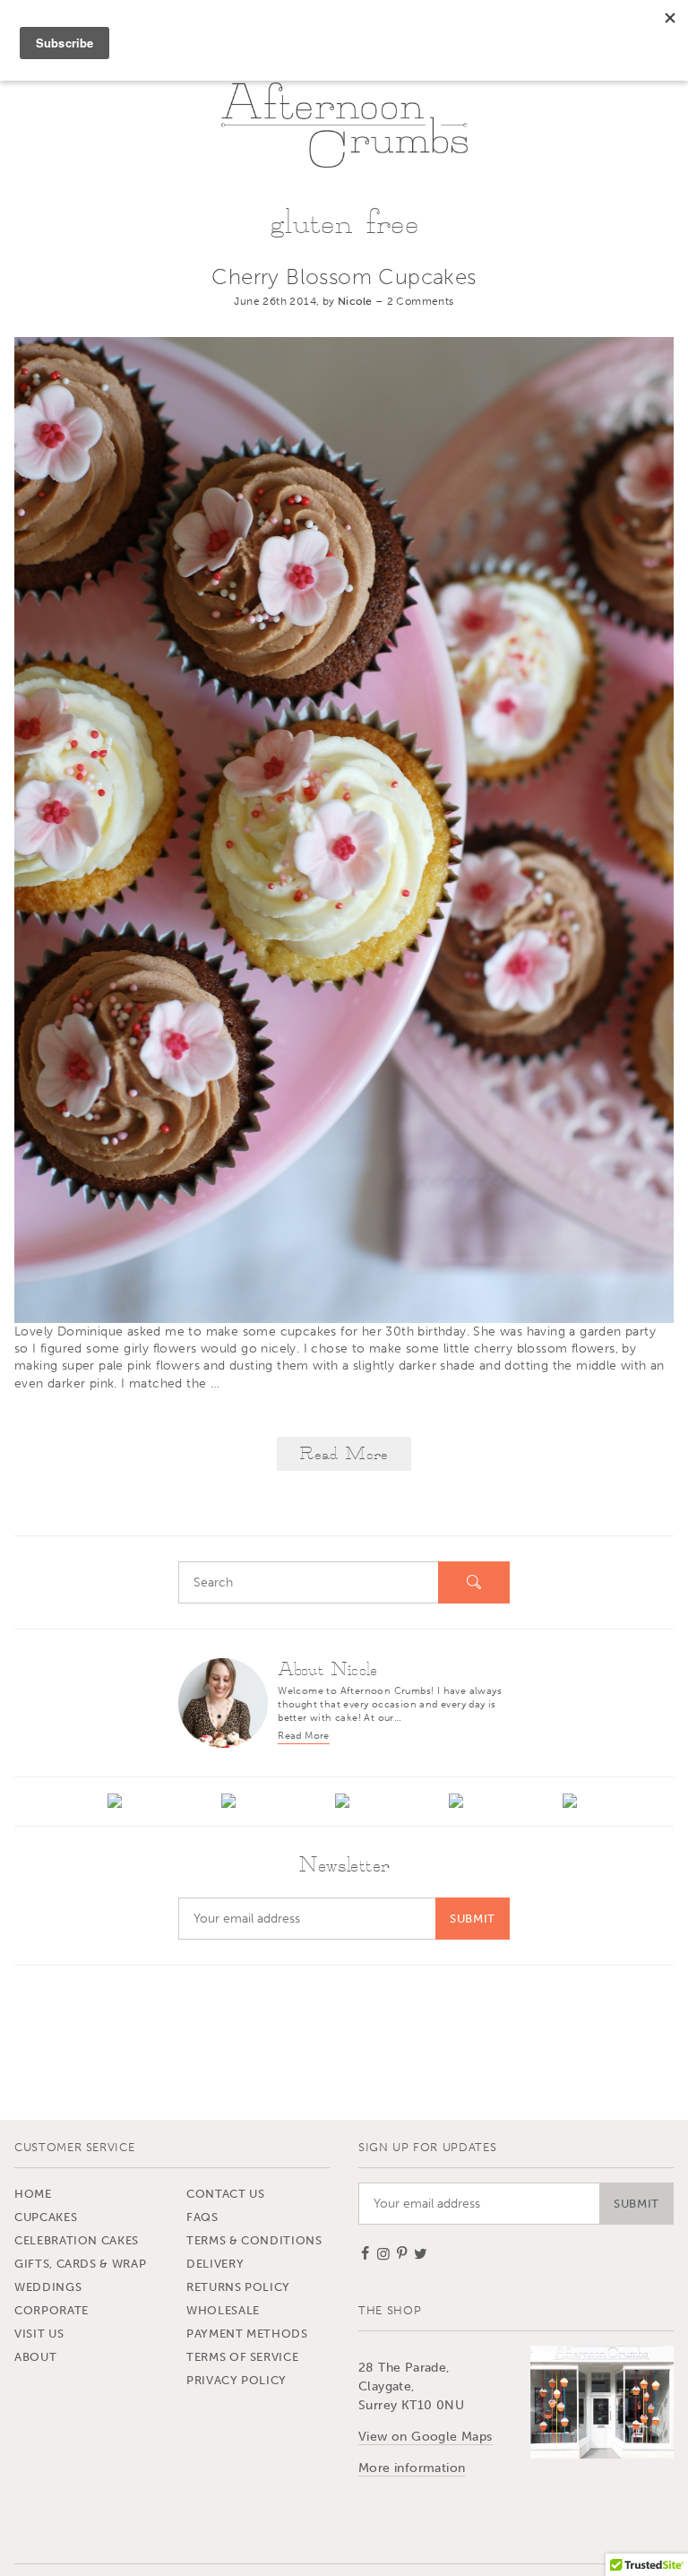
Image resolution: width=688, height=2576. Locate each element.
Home (33, 2194)
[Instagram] (344, 1802)
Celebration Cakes (77, 2240)
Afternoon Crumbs (344, 125)
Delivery (215, 2264)
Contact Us (226, 2194)
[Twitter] (572, 1802)
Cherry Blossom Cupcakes (344, 277)
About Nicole (327, 1670)
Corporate (52, 2310)
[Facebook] (231, 1802)
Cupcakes (46, 2217)
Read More (344, 1455)
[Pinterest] (458, 1802)
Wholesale (223, 2310)
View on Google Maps (426, 2437)
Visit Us (39, 2334)
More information (412, 2468)
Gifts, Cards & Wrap (80, 2264)
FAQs (202, 2217)
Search (474, 1582)
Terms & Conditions (254, 2240)
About (35, 2357)
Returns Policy (238, 2287)
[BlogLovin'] (117, 1802)
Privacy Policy (236, 2380)
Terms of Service (242, 2357)
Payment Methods (247, 2334)
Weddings (48, 2287)
